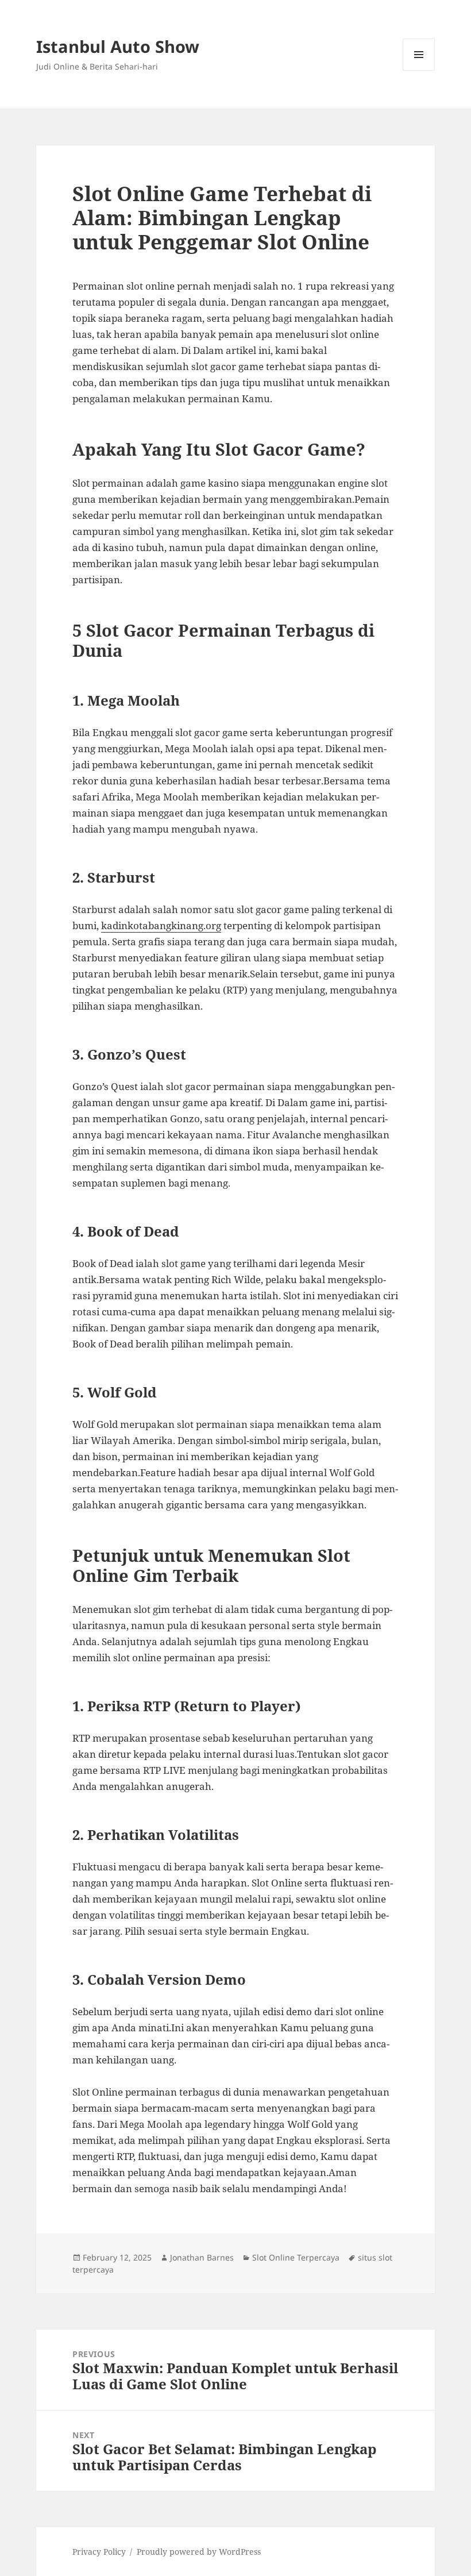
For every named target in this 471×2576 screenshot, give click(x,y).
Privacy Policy (99, 2552)
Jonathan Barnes (202, 2257)
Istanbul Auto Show (118, 46)
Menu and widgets (419, 70)
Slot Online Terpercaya (296, 2257)
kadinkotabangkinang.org (161, 925)
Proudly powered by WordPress (199, 2552)
